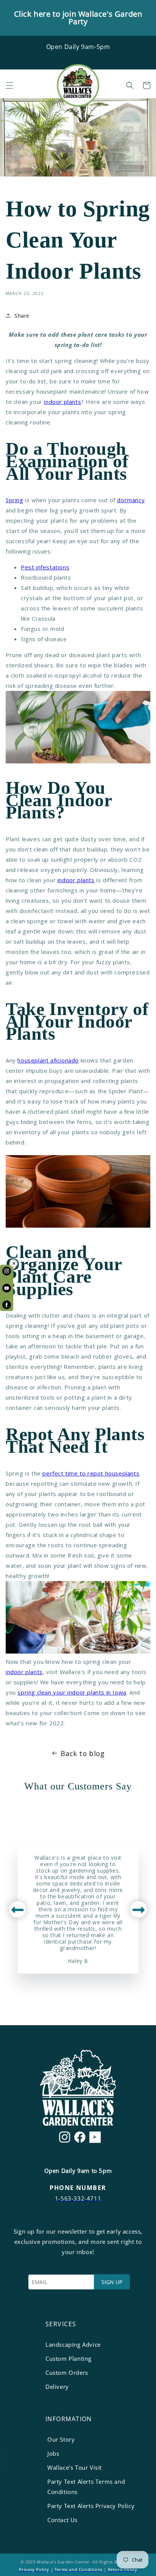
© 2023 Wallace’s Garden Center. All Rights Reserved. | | (78, 2566)
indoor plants (62, 402)
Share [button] (22, 316)
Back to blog (83, 1753)
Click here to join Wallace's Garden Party (78, 18)
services (61, 2324)
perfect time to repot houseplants (91, 1473)
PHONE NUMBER (78, 2188)
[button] (9, 85)
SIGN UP (112, 2282)
